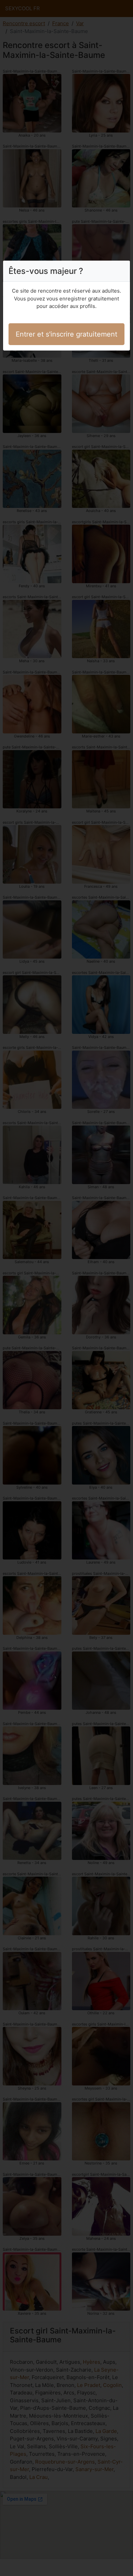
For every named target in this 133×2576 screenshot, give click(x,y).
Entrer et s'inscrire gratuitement (66, 334)
